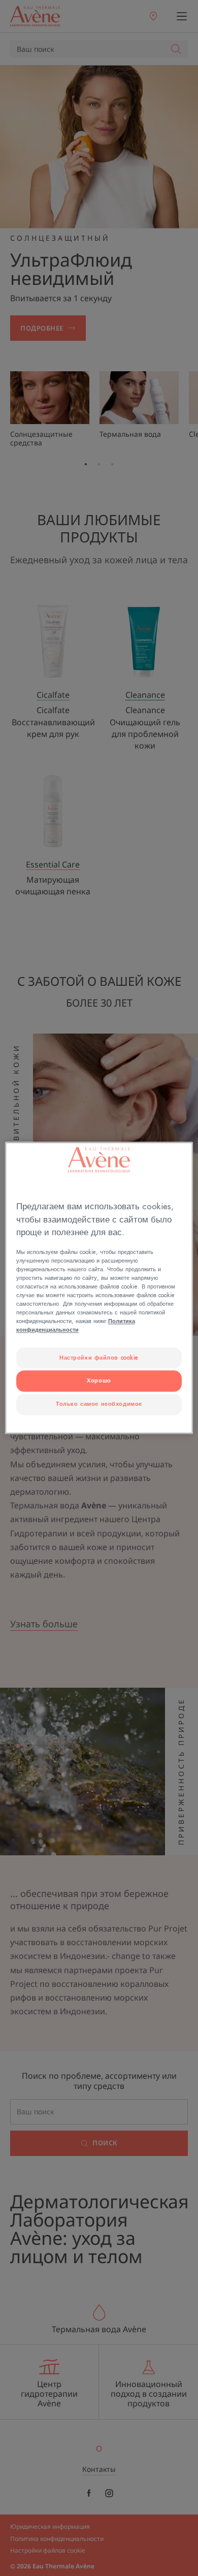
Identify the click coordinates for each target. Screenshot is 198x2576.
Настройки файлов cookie (99, 1358)
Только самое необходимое (99, 1405)
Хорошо (99, 1381)
